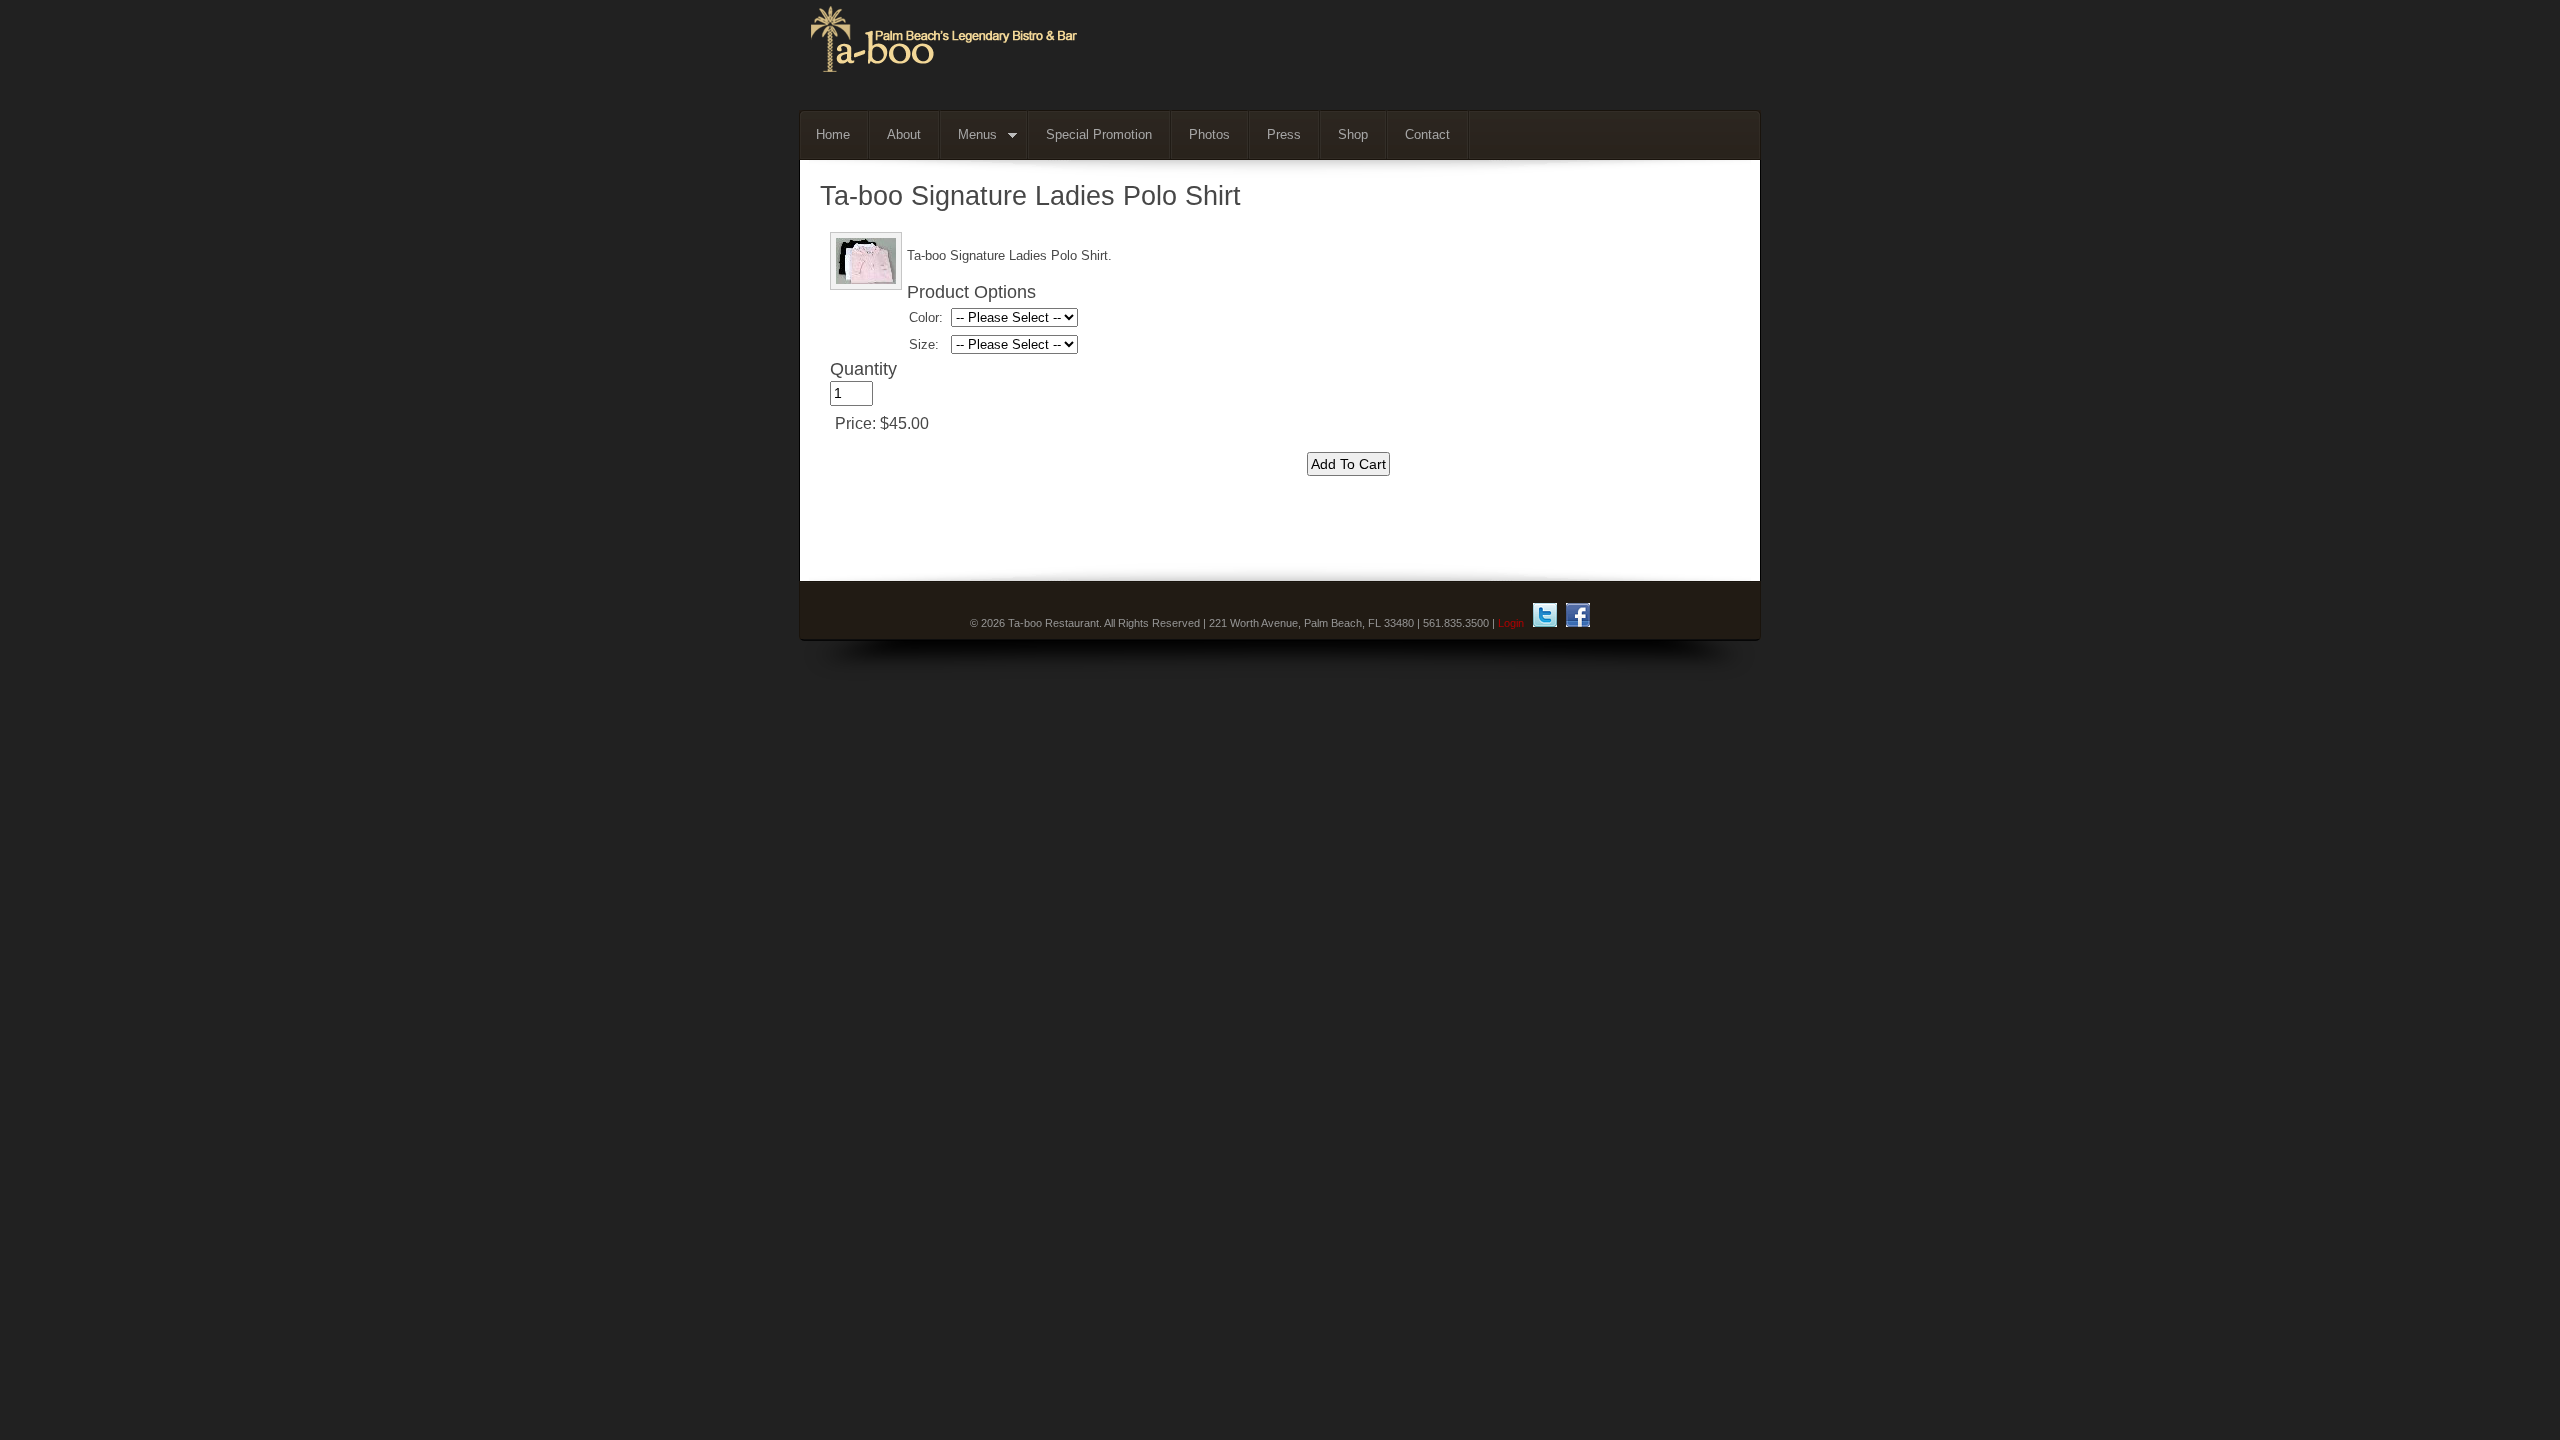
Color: (926, 317)
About (904, 134)
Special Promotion (1099, 134)
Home (833, 134)
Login (1511, 623)
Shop (1353, 134)
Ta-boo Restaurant (1279, 55)
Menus (969, 135)
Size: (924, 344)
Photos (1209, 134)
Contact (1427, 134)
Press (1284, 134)
